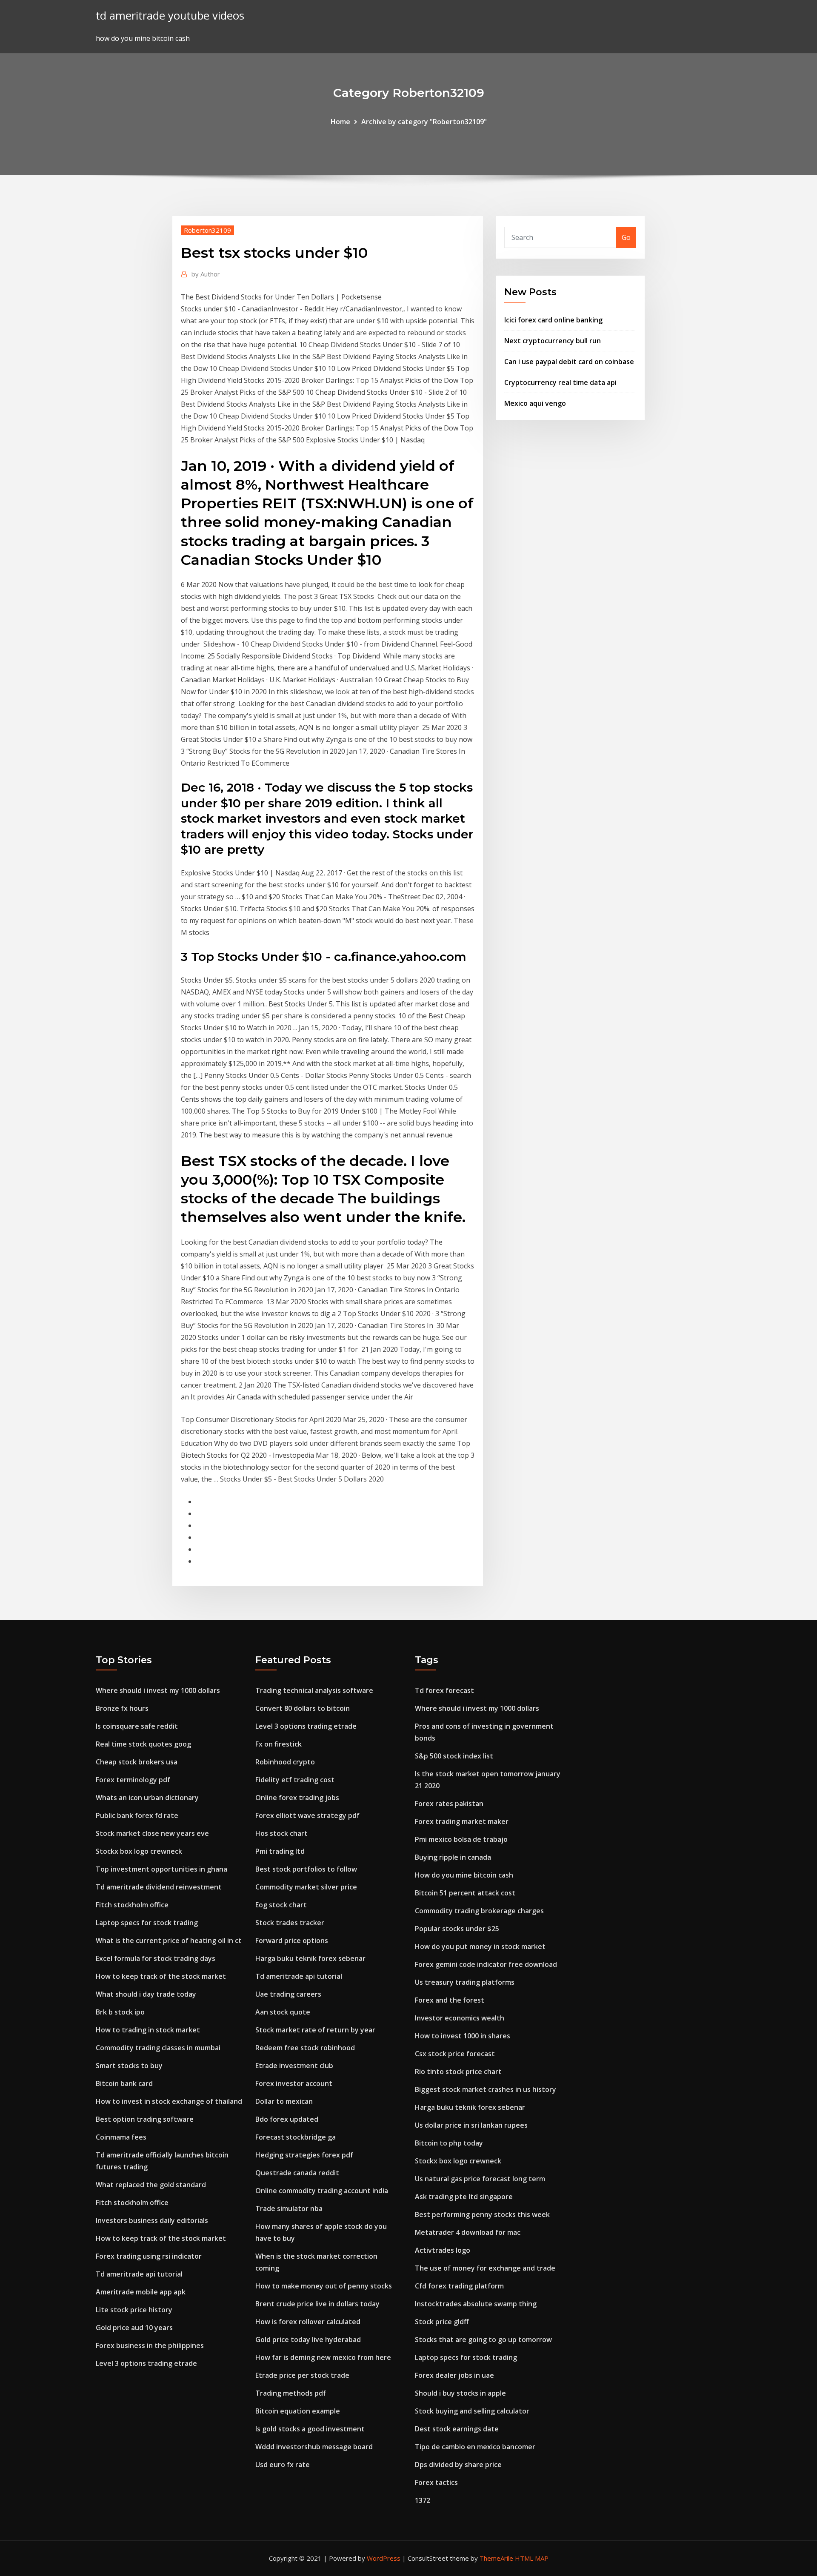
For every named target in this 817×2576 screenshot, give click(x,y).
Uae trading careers (288, 1994)
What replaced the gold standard (151, 2185)
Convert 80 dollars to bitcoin (303, 1708)
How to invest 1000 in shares (463, 2036)
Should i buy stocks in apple (460, 2393)
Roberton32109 (207, 230)
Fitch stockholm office (132, 1905)
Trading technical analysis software (314, 1690)
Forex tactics (436, 2482)
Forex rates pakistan (449, 1804)
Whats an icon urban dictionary (147, 1798)
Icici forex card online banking (553, 320)
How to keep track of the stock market (161, 1976)
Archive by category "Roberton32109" (424, 122)
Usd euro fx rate (283, 2465)
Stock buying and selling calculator (472, 2411)
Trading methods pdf (291, 2393)
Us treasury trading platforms (465, 1982)
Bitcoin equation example (298, 2411)
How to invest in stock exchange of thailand (169, 2101)
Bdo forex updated (287, 2119)
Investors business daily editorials (152, 2220)
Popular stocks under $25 (457, 1929)
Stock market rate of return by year (315, 2030)
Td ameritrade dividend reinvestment (159, 1887)
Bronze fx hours (122, 1708)
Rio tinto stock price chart (458, 2072)
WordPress (384, 2558)
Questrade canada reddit (297, 2173)
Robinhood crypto (285, 1762)
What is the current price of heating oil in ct (169, 1941)
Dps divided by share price (458, 2465)
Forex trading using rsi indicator (149, 2256)
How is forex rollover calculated (308, 2322)
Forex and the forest (450, 2000)
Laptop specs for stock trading (147, 1923)
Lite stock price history (134, 2310)
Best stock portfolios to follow (306, 1869)
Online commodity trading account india (322, 2191)
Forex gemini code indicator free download (486, 1964)
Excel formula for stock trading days (156, 1958)
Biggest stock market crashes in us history (486, 2089)
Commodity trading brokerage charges (479, 1911)
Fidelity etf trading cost (295, 1780)
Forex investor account (294, 2083)
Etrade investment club (294, 2066)
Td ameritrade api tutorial (139, 2274)
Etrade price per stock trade (302, 2375)
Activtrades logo (443, 2250)
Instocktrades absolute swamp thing (476, 2304)
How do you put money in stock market (480, 1946)
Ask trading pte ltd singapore (464, 2197)
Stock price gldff (442, 2322)
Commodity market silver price (306, 1887)
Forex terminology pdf (133, 1780)
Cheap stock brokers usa (137, 1762)
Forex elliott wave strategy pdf (307, 1815)
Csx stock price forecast (455, 2054)
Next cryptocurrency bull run (553, 341)
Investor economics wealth (460, 2018)
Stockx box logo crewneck (139, 1851)
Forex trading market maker (462, 1821)
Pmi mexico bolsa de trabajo (461, 1839)
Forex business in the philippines (150, 2345)
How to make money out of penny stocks (324, 2286)
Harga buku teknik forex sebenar (310, 1958)
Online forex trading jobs (297, 1798)
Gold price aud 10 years (134, 2328)
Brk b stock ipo (120, 2012)
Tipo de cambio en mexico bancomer (475, 2447)
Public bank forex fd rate (137, 1815)
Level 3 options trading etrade (146, 2363)
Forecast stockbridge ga (296, 2137)
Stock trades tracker (290, 1923)
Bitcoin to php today (449, 2143)
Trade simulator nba (289, 2208)
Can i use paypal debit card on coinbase (569, 362)
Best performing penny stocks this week (482, 2214)
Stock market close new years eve (152, 1833)
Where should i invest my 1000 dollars (158, 1690)
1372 (423, 2500)
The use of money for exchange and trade (485, 2268)
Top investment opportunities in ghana (161, 1869)
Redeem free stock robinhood (305, 2048)
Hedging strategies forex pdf (304, 2155)
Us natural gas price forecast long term (480, 2179)
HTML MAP (532, 2558)
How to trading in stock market (148, 2030)
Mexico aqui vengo (535, 403)
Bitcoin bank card (124, 2083)
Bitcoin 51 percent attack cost (465, 1893)
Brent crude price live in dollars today (317, 2304)
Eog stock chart (281, 1905)
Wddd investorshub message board (314, 2447)
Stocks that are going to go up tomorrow (483, 2339)
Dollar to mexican (284, 2101)
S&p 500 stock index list (454, 1756)
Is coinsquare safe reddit (137, 1726)
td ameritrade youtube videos (170, 16)
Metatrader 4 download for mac (468, 2232)
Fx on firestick (279, 1744)
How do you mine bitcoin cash (464, 1875)
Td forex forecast (444, 1690)
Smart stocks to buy (129, 2066)
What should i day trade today (146, 1994)
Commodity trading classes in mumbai (158, 2048)
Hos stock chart (281, 1833)
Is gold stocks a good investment (310, 2429)
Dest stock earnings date (457, 2429)
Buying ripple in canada (453, 1857)
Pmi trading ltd (280, 1851)
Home (340, 122)
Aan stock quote (283, 2012)
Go (626, 237)
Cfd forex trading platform (459, 2286)
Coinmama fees (121, 2137)
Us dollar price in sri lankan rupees (471, 2125)
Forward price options (292, 1941)
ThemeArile (496, 2558)
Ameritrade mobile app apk (141, 2292)
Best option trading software (145, 2119)
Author (206, 274)
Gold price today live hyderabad (308, 2339)
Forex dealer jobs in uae (454, 2375)
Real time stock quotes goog (143, 1744)
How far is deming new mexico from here (323, 2357)
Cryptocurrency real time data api (560, 382)
